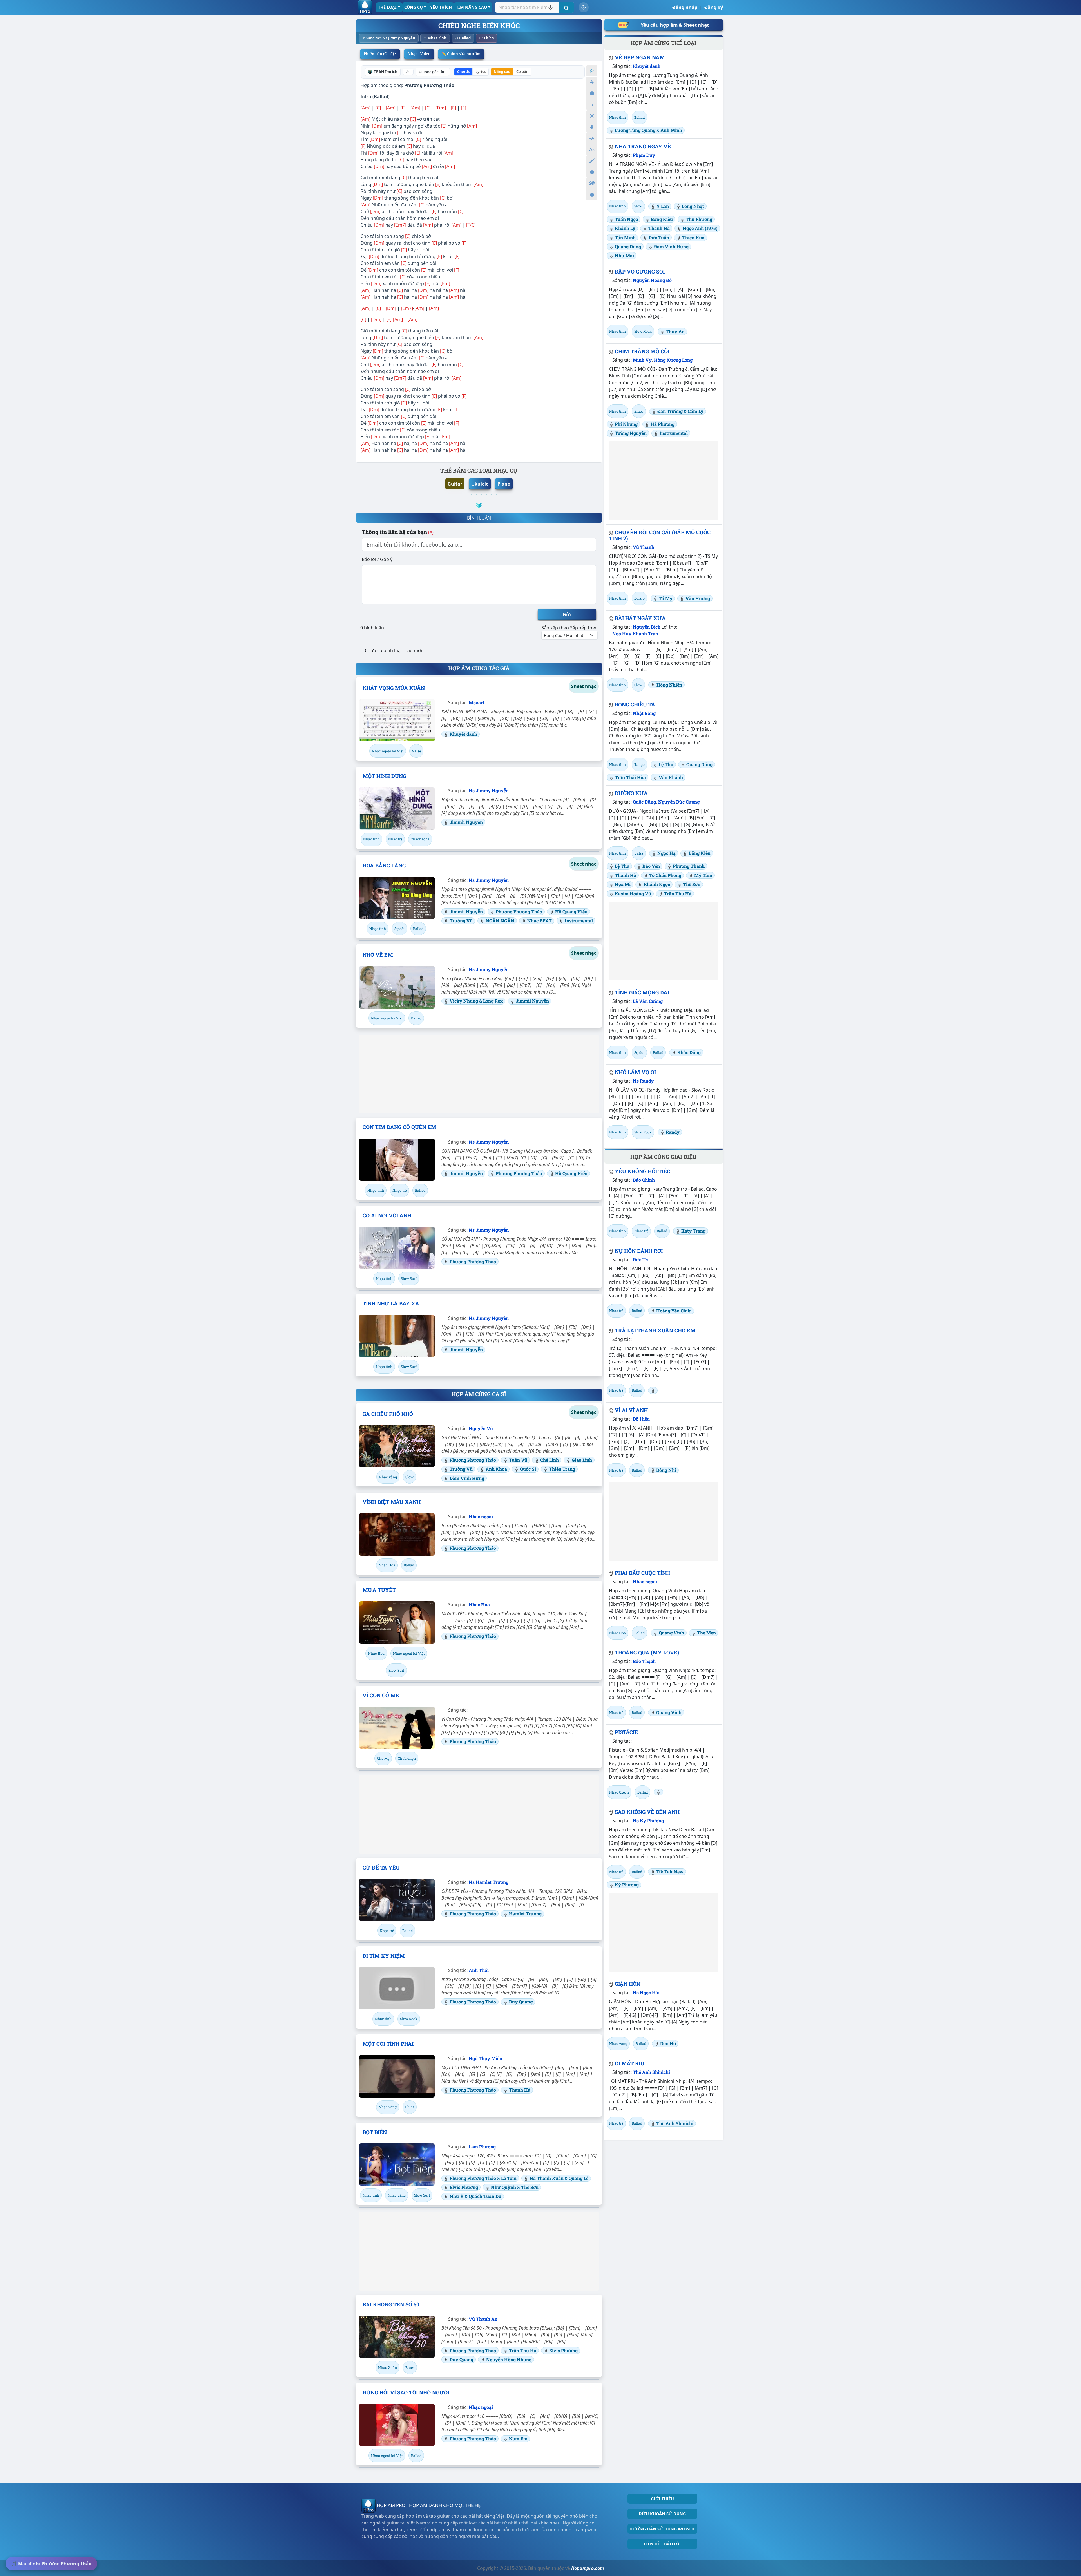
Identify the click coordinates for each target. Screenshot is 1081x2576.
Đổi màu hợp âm (592, 183)
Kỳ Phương (627, 1885)
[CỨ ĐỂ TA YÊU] (397, 1900)
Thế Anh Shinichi (651, 2072)
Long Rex (493, 1001)
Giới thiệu (662, 2499)
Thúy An (675, 331)
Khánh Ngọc (657, 884)
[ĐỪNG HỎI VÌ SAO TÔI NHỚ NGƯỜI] (397, 2425)
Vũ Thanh (644, 547)
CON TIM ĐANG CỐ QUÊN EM (399, 1127)
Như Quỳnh (504, 2187)
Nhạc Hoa (387, 1565)
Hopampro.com (588, 2568)
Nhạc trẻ (395, 839)
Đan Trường (670, 411)
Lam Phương (482, 2147)
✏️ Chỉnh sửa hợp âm (461, 54)
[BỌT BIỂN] (397, 2164)
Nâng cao (502, 72)
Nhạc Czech (619, 1792)
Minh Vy (642, 360)
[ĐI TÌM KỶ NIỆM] (397, 1988)
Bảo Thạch (644, 1661)
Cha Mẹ (383, 1758)
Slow (409, 1477)
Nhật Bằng (644, 713)
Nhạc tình (437, 38)
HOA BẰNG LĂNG (384, 866)
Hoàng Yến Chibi (674, 1311)
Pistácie (626, 1732)
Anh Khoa (496, 1469)
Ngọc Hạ (666, 853)
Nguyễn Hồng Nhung (509, 2359)
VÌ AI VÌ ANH (631, 1410)
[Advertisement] (479, 1074)
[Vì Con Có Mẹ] (397, 1728)
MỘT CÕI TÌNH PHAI (388, 2044)
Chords (463, 72)
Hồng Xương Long (673, 360)
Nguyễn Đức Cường (679, 802)
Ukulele (480, 484)
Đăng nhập (685, 7)
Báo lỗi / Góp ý (377, 559)
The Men (706, 1633)
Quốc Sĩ (528, 1469)
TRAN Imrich (386, 72)
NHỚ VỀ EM (378, 955)
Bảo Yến (651, 866)
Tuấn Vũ (518, 1460)
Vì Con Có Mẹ (381, 1695)
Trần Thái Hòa (630, 777)
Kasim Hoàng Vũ (633, 894)
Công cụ (414, 7)
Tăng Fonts (592, 138)
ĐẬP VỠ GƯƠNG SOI (640, 272)
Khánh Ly (625, 228)
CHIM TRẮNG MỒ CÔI (642, 351)
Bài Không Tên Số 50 (391, 2304)
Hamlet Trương (525, 1914)
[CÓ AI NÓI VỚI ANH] (397, 1248)
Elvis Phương (464, 2187)
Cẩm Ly (696, 411)
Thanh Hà (520, 2090)
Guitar (455, 484)
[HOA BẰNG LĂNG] (397, 898)
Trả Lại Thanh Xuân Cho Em (655, 1331)
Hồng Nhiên (669, 685)
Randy (673, 1132)
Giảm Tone (592, 105)
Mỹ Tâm (703, 875)
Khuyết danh (463, 734)
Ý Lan (663, 206)
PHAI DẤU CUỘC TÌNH (642, 1573)
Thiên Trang (562, 1469)
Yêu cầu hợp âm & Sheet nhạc (675, 25)
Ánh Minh (671, 130)
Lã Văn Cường (648, 1001)
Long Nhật (693, 206)
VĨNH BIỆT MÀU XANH (392, 1502)
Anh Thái (479, 1970)
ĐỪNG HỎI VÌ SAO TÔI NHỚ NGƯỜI (406, 2392)
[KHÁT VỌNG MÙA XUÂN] (397, 720)
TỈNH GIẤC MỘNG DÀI (642, 992)
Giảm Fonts (592, 150)
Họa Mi (623, 884)
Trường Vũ (461, 921)
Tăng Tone (592, 82)
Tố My (666, 598)
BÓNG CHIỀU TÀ (635, 705)
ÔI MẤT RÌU (630, 2063)
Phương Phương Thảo (429, 85)
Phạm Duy (644, 155)
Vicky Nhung (464, 1001)
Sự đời (399, 929)
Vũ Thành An (483, 2319)
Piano (504, 484)
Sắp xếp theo (555, 628)
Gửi (567, 614)
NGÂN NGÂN (500, 921)
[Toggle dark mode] (584, 7)
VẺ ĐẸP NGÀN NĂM (640, 57)
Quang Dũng (628, 246)
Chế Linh (550, 1460)
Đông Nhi (666, 1470)
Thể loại (387, 7)
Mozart (477, 702)
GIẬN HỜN (628, 1984)
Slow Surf (409, 1278)
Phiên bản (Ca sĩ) (379, 54)
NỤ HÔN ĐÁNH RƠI (639, 1251)
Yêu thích (441, 7)
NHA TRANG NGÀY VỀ (643, 146)
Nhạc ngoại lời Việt (388, 751)
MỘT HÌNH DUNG (384, 776)
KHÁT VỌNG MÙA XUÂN (394, 688)
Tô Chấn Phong (665, 875)
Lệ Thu (666, 764)
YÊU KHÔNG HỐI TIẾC (643, 1171)
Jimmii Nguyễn (466, 822)
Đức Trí (641, 1259)
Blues (410, 2107)
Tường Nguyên (631, 433)
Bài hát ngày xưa (640, 618)
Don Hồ (668, 2043)
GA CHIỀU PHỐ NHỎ (388, 1414)
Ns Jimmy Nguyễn (399, 38)
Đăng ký (714, 7)
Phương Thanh (689, 866)
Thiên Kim (693, 237)
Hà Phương (663, 424)
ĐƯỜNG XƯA (631, 793)
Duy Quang (521, 2002)
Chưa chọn (407, 1758)
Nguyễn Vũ (481, 1428)
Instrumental (579, 921)
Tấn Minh (625, 237)
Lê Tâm (509, 2178)
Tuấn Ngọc (626, 219)
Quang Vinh (671, 1633)
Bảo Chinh (644, 1180)
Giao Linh (582, 1460)
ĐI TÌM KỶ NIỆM (384, 1956)
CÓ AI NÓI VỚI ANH (387, 1215)
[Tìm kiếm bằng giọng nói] (550, 7)
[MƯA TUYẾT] (397, 1622)
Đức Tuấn (659, 237)
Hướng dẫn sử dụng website (662, 2529)
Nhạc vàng (388, 1477)
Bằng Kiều (662, 219)
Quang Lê (579, 2178)
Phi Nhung (626, 424)
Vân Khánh (671, 777)
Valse (416, 751)
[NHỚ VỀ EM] (397, 987)
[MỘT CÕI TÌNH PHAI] (397, 2076)
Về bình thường (592, 93)
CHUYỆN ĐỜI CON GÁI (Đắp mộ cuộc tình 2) (660, 535)
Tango (639, 764)
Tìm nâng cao (472, 7)
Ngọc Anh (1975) (700, 228)
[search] (566, 7)
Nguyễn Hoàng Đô (652, 280)
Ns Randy (643, 1081)
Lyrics (481, 72)
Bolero (639, 598)
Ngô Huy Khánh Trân (635, 633)
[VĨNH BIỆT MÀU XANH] (397, 1534)
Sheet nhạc (584, 686)
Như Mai (624, 255)
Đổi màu (592, 161)
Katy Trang (693, 1231)
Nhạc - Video (419, 54)
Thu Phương (699, 219)
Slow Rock (409, 2019)
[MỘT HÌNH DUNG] (397, 808)
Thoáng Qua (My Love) (647, 1653)
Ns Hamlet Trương (489, 1882)
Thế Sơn (530, 2187)
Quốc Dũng (644, 802)
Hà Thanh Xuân (547, 2178)
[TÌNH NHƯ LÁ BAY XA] (397, 1336)
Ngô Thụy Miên (485, 2058)
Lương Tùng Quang (635, 130)
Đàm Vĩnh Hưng (467, 1478)
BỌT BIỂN (375, 2132)
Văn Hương (698, 598)
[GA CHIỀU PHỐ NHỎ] (397, 1446)
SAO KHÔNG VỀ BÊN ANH (647, 1812)
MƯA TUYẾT (379, 1590)
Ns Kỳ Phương (648, 1820)
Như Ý (457, 2196)
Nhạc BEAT (540, 921)
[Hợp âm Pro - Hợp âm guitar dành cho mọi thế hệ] (365, 7)
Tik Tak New (670, 1872)
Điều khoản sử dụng (662, 2514)
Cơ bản (522, 72)
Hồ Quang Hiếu (571, 912)
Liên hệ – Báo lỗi (662, 2544)
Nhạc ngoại (481, 1516)
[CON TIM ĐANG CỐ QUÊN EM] (397, 1160)
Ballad (465, 38)
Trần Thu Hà (523, 2350)
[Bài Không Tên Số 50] (397, 2337)
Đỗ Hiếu (641, 1419)
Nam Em (518, 2439)
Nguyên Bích (647, 627)
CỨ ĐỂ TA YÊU (381, 1868)
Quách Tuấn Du (485, 2196)
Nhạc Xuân (387, 2367)
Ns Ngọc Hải (646, 1992)
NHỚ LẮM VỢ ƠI (635, 1072)
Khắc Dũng (689, 1052)
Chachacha (420, 839)
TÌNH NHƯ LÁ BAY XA (391, 1303)
